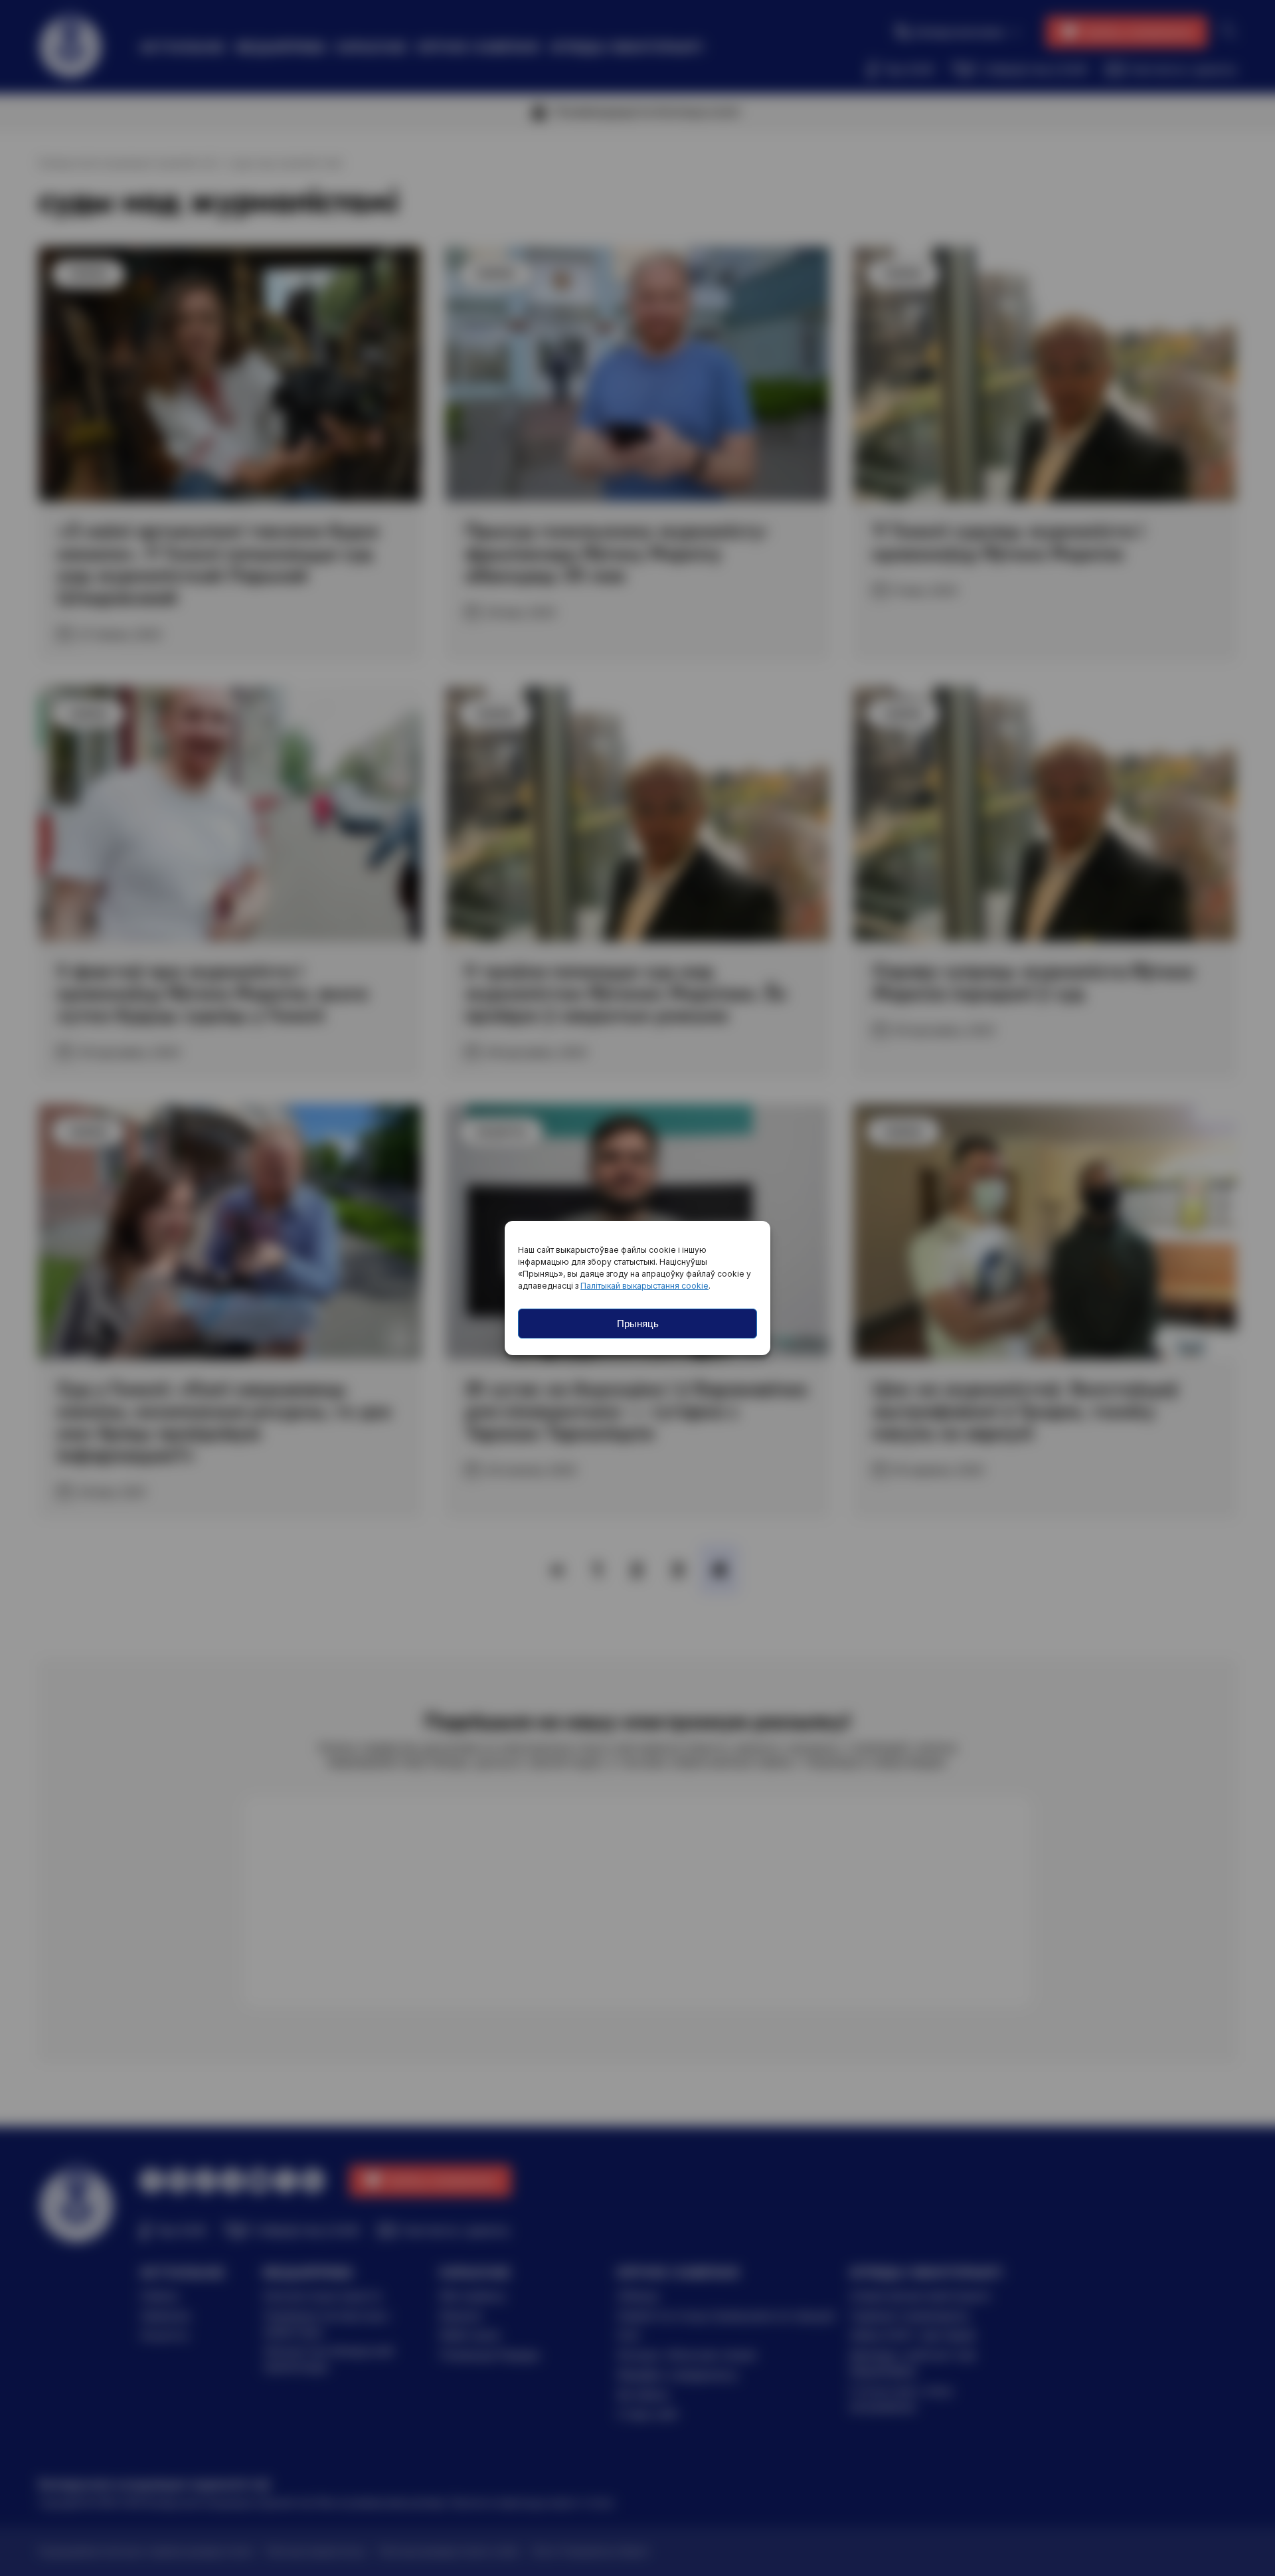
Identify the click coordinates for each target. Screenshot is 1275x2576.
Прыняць (638, 1324)
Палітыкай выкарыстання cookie (644, 1286)
